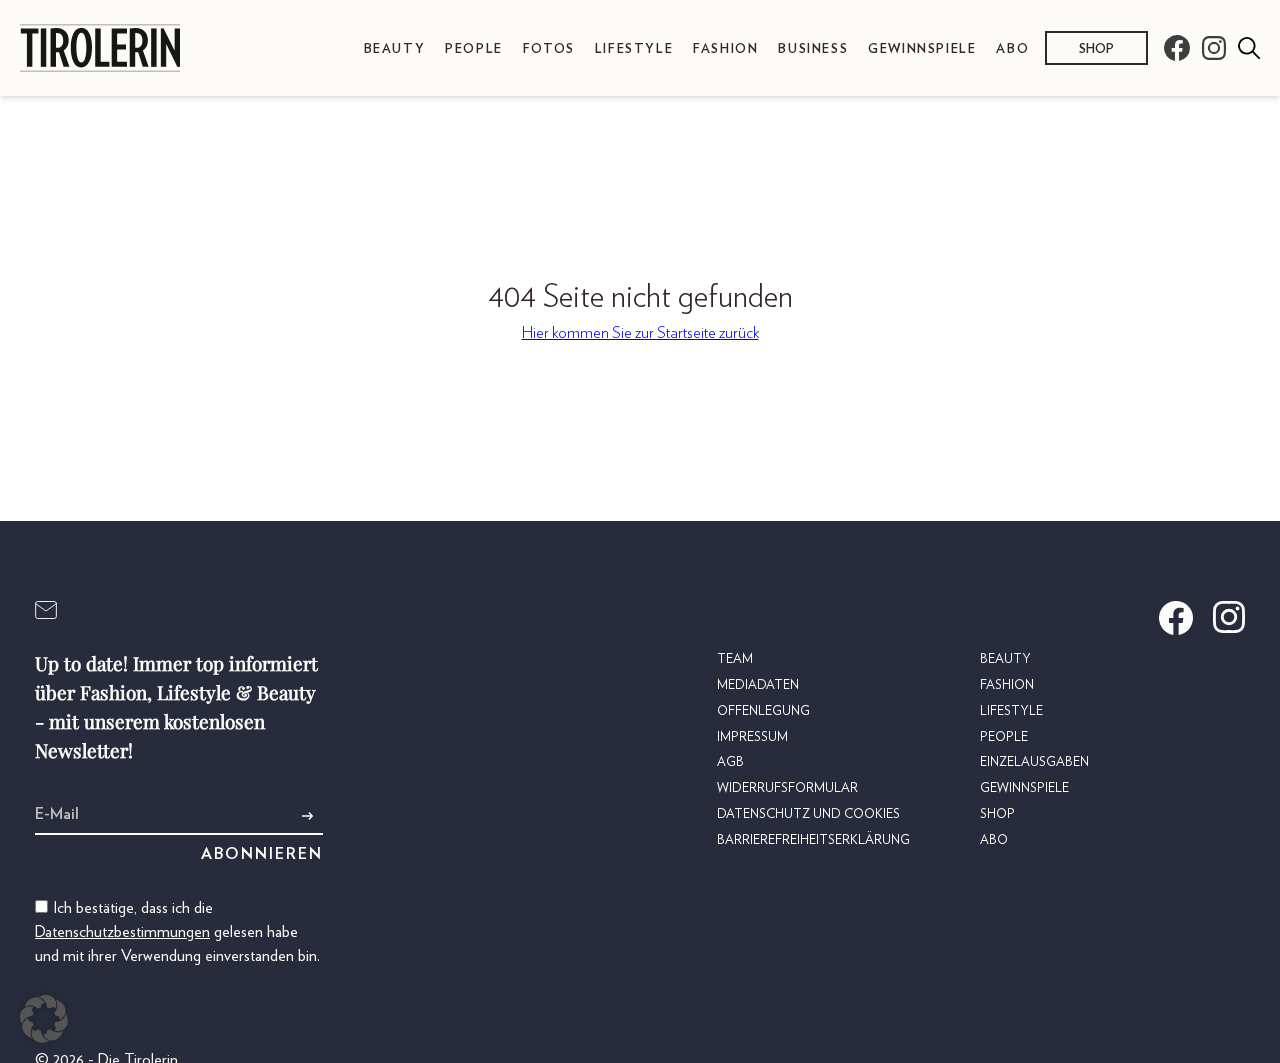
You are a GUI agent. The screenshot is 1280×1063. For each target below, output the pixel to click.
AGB (730, 762)
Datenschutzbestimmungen (122, 932)
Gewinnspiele (922, 49)
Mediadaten (758, 685)
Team (735, 659)
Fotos (549, 49)
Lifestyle (634, 49)
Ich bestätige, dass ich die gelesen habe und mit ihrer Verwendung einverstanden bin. (177, 932)
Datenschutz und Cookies (808, 814)
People (474, 49)
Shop (1096, 49)
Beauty (395, 49)
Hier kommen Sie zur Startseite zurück (640, 333)
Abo (1012, 49)
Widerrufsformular (787, 788)
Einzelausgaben (1034, 762)
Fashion (725, 49)
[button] (44, 1019)
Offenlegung (763, 711)
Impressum (752, 737)
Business (813, 49)
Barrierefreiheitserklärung (813, 840)
